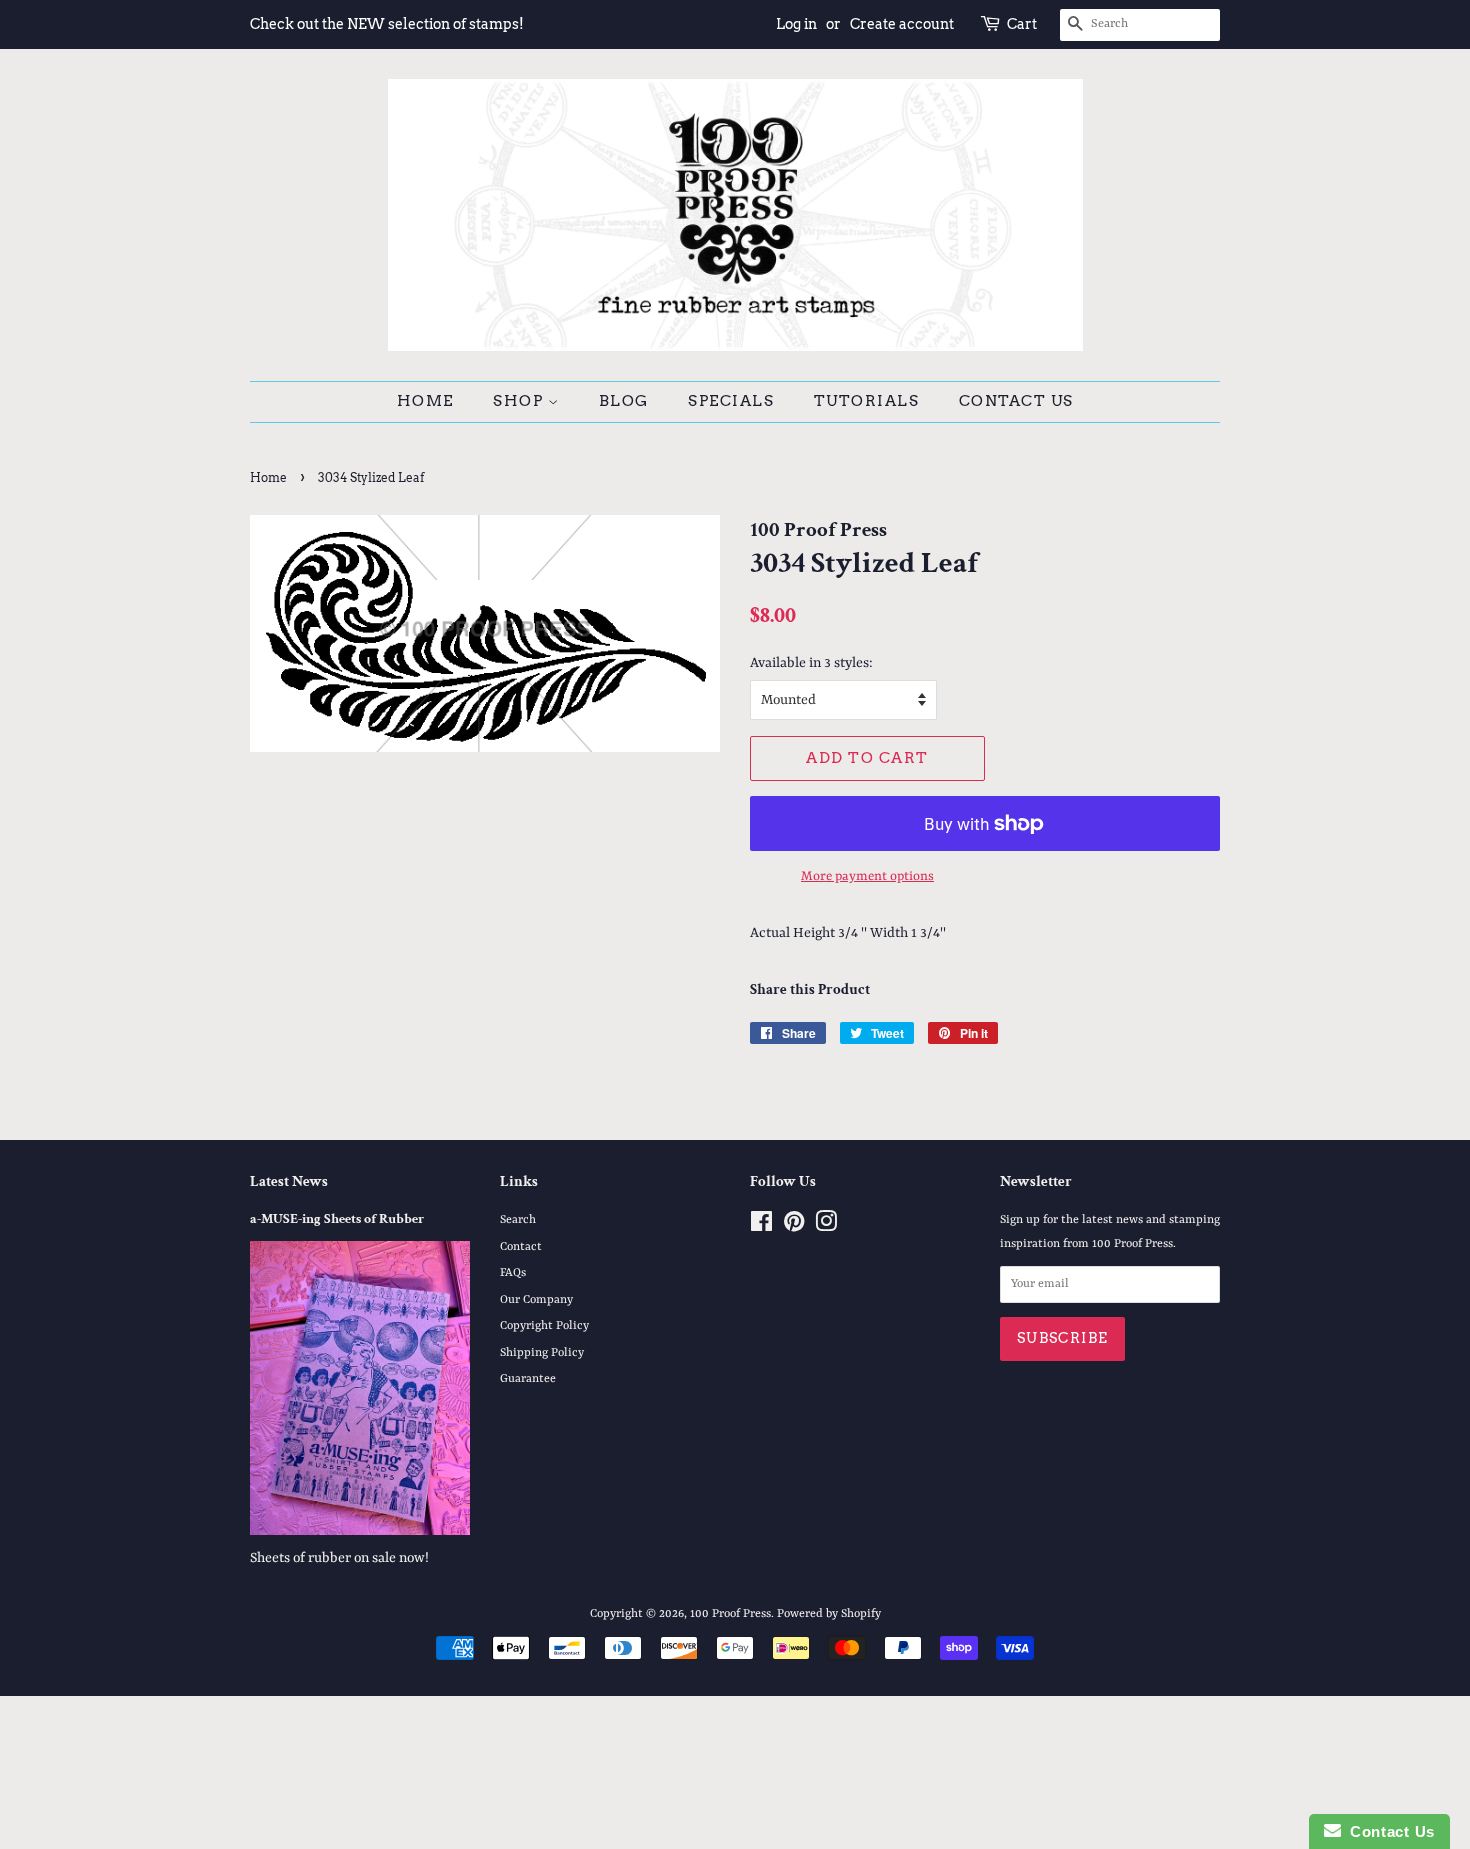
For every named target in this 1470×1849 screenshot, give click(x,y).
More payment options (867, 876)
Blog (624, 401)
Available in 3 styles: (811, 663)
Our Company (536, 1300)
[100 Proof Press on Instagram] (826, 1227)
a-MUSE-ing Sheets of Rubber (337, 1219)
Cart (1022, 24)
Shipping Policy (542, 1353)
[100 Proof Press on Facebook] (761, 1227)
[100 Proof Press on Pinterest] (794, 1227)
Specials (731, 401)
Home (425, 401)
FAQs (513, 1273)
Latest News (289, 1181)
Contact (521, 1247)
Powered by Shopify (829, 1614)
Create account (902, 24)
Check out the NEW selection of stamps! (387, 24)
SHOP (520, 401)
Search (518, 1220)
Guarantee (528, 1379)
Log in (796, 24)
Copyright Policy (544, 1326)
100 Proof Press (730, 1614)
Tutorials (867, 401)
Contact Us (1016, 401)
